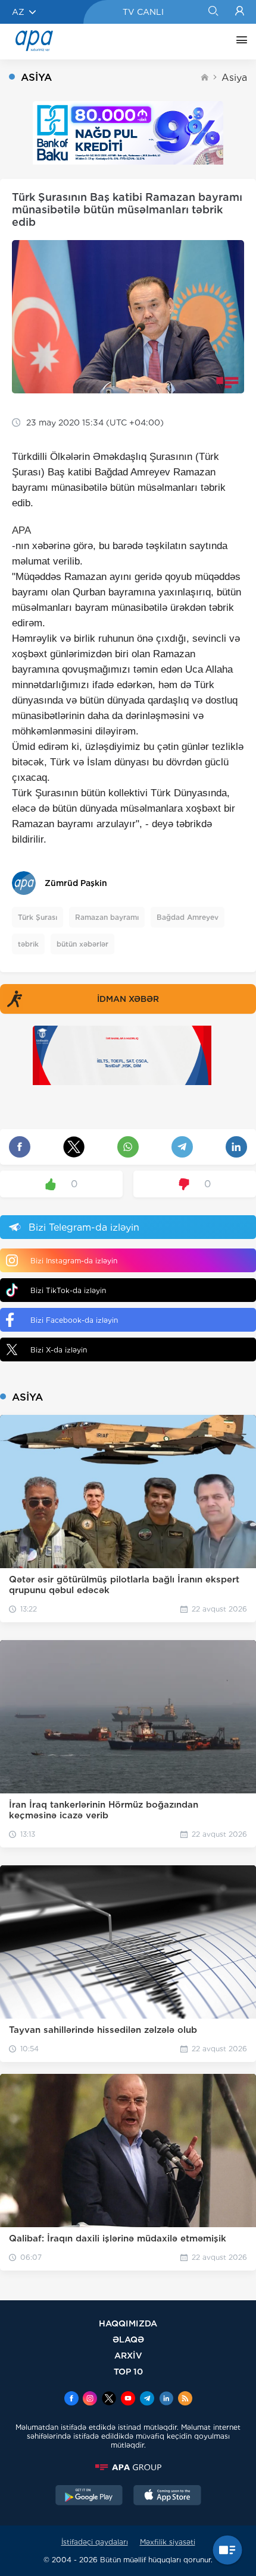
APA (21, 530)
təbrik (28, 944)
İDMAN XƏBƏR (128, 999)
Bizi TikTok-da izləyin (68, 1290)
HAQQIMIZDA (128, 2323)
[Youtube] (128, 2400)
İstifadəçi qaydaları (95, 2542)
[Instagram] (90, 2400)
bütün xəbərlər (82, 944)
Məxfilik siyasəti (168, 2542)
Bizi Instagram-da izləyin (74, 1261)
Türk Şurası (38, 917)
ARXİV (128, 2355)
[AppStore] (167, 2496)
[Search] (213, 12)
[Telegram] (147, 2400)
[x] (109, 2400)
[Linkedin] (166, 2400)
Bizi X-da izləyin (59, 1350)
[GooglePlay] (89, 2496)
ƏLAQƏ (128, 2339)
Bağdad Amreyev (188, 917)
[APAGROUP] (128, 2467)
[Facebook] (71, 2400)
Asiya (234, 78)
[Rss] (185, 2400)
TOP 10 (128, 2371)
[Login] (240, 12)
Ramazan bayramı (107, 917)
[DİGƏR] (239, 42)
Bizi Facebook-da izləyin (74, 1320)
